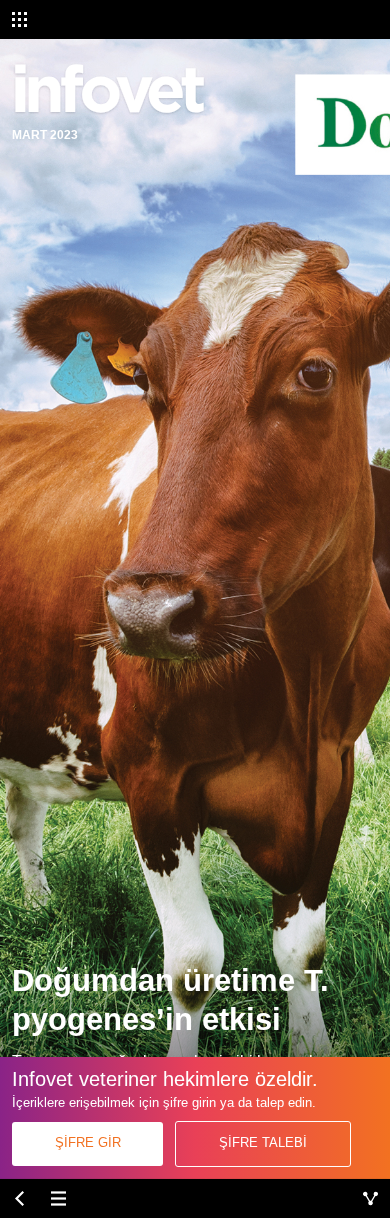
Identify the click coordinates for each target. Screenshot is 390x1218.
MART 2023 (45, 134)
